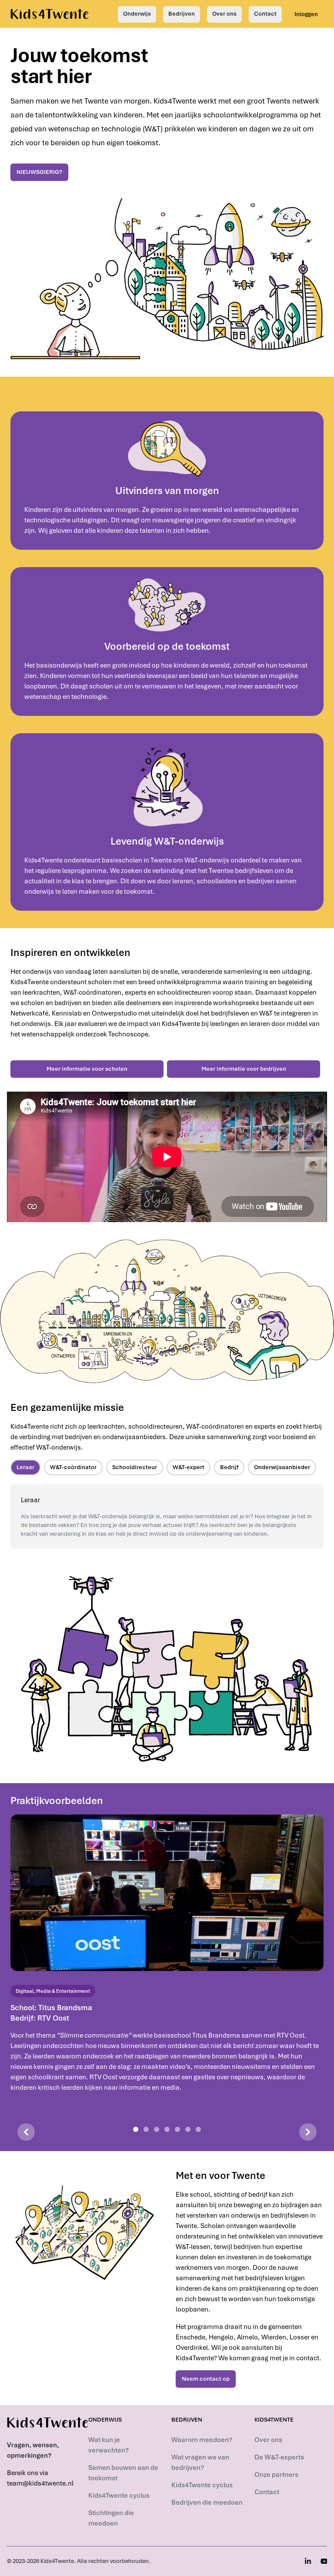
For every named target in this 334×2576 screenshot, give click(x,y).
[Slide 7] (198, 2129)
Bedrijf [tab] (229, 1467)
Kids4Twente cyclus (119, 2496)
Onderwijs (137, 14)
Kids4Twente (57, 2561)
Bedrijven (182, 14)
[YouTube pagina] (324, 2561)
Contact (265, 14)
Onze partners (276, 2475)
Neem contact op (206, 2379)
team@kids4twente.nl (40, 2483)
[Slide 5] (177, 2129)
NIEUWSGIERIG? (39, 172)
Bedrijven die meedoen (207, 2502)
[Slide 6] (188, 2129)
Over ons (224, 14)
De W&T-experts (279, 2457)
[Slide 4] (167, 2129)
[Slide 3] (157, 2129)
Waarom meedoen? (202, 2440)
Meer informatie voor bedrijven (244, 1069)
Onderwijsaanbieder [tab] (282, 1467)
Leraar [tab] (25, 1467)
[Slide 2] (146, 2129)
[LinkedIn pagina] (308, 2561)
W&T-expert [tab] (189, 1467)
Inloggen (306, 14)
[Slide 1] (136, 2129)
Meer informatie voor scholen (87, 1069)
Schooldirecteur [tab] (135, 1467)
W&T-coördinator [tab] (73, 1467)
